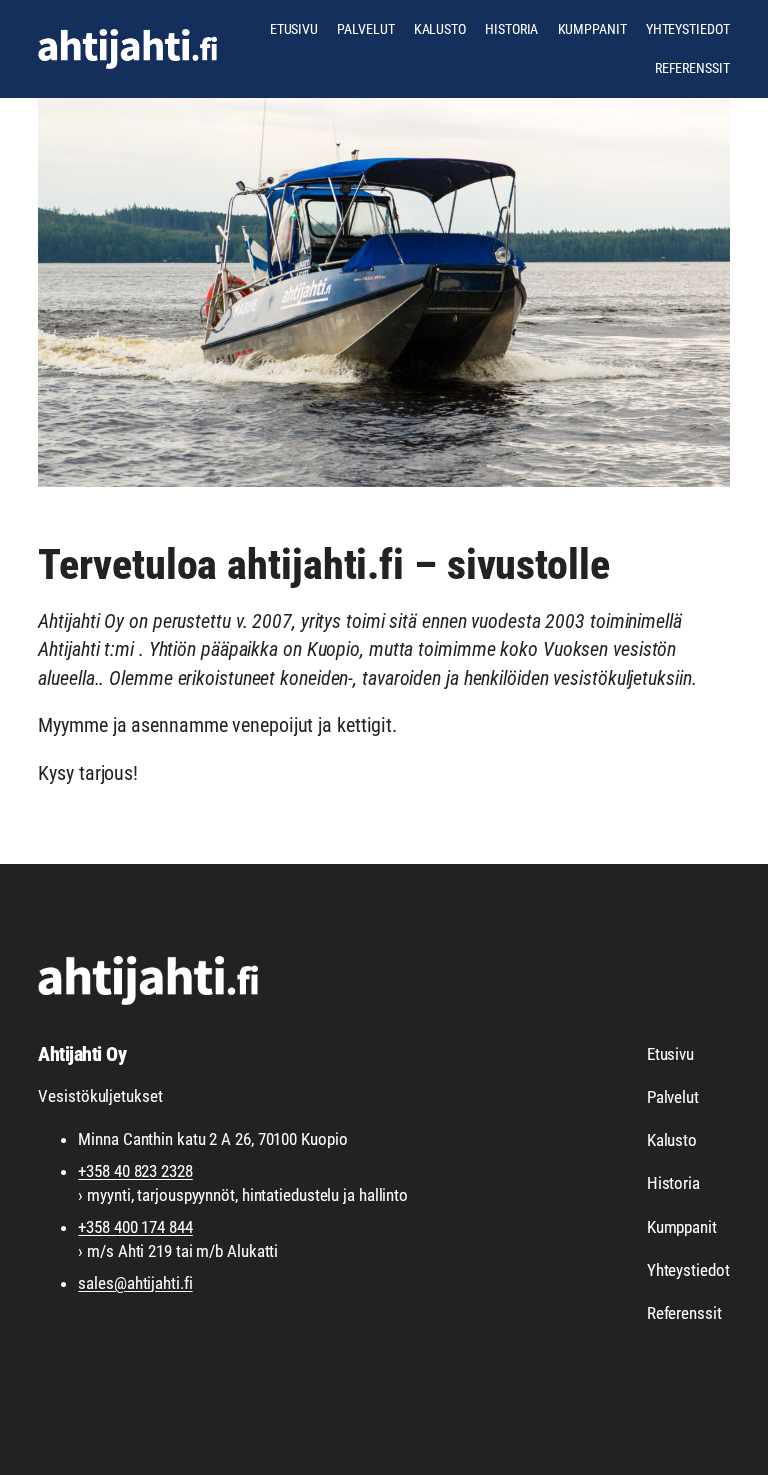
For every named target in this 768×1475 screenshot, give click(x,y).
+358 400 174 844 (135, 1227)
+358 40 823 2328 (135, 1171)
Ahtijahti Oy (82, 1054)
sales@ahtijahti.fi (135, 1283)
